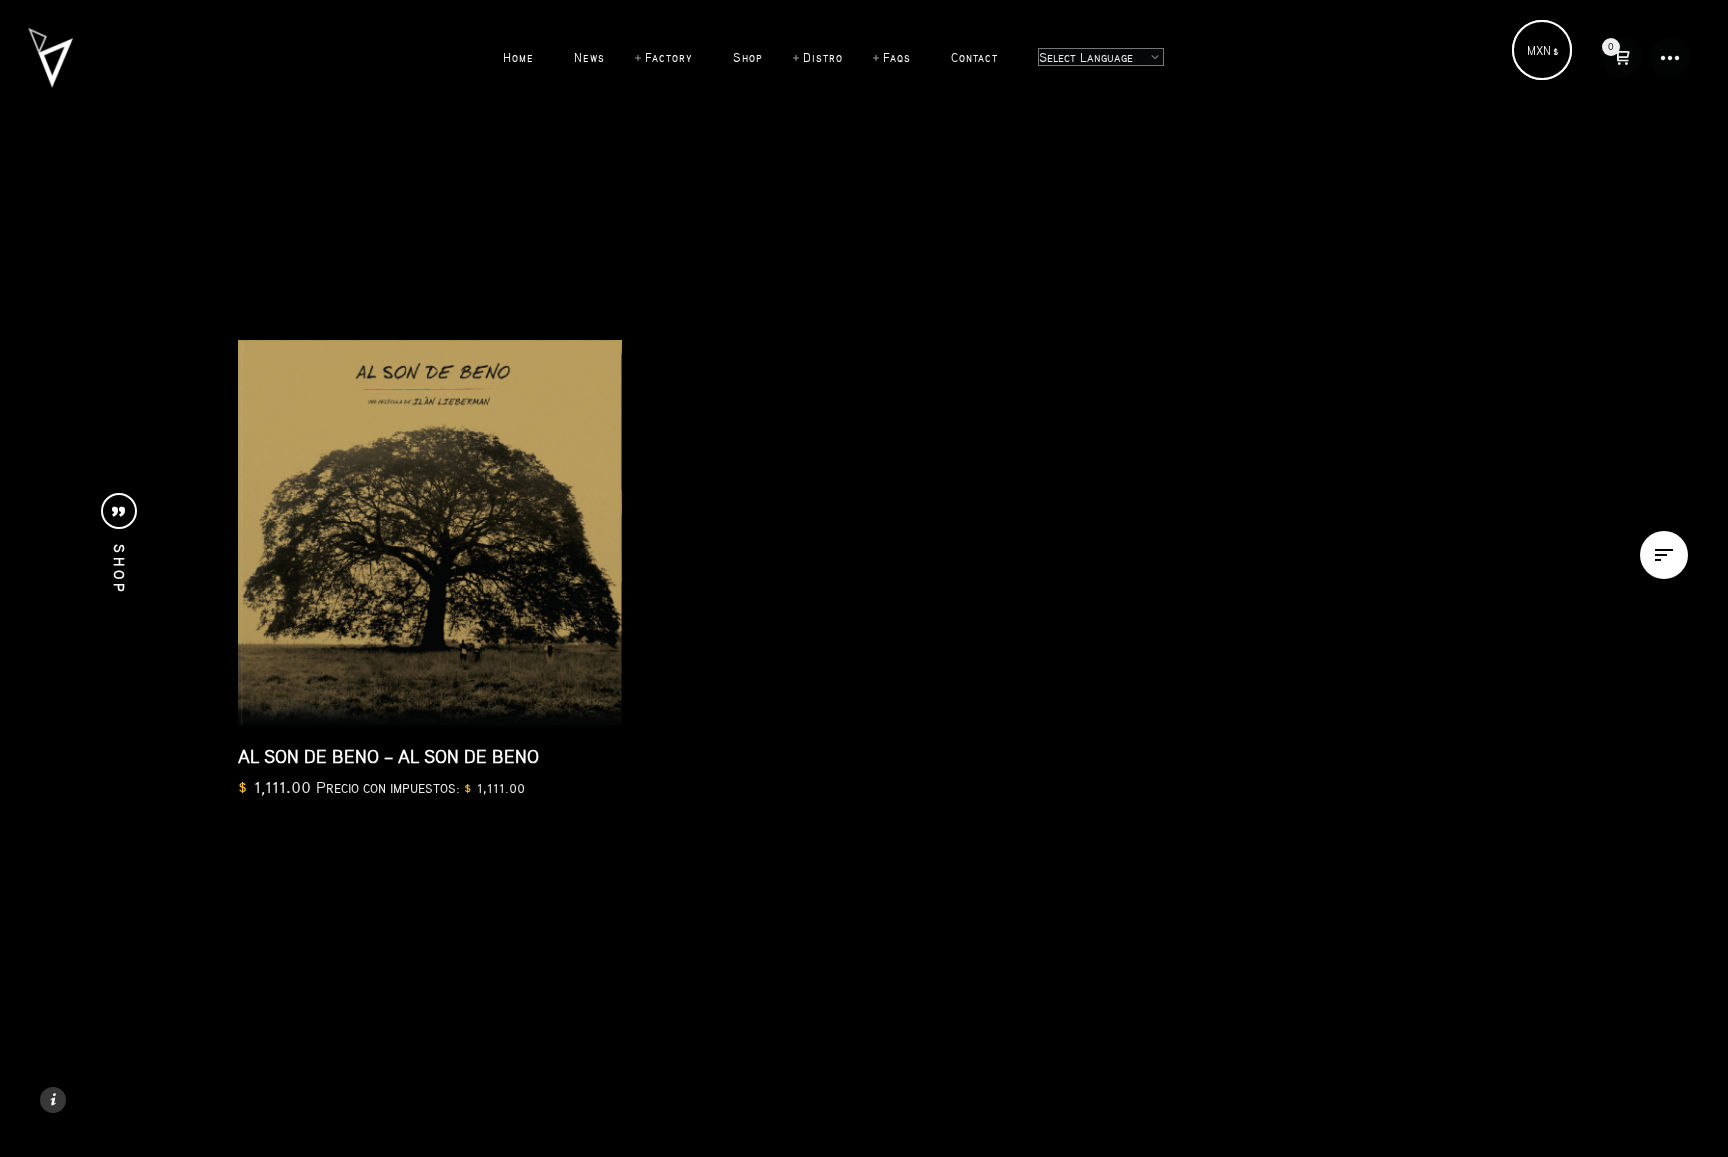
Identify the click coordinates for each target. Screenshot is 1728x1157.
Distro (823, 57)
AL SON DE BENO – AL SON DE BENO (388, 756)
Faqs (897, 57)
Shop (748, 57)
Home (518, 57)
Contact (974, 57)
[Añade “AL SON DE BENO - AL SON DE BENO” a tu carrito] (580, 683)
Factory (669, 57)
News (589, 57)
